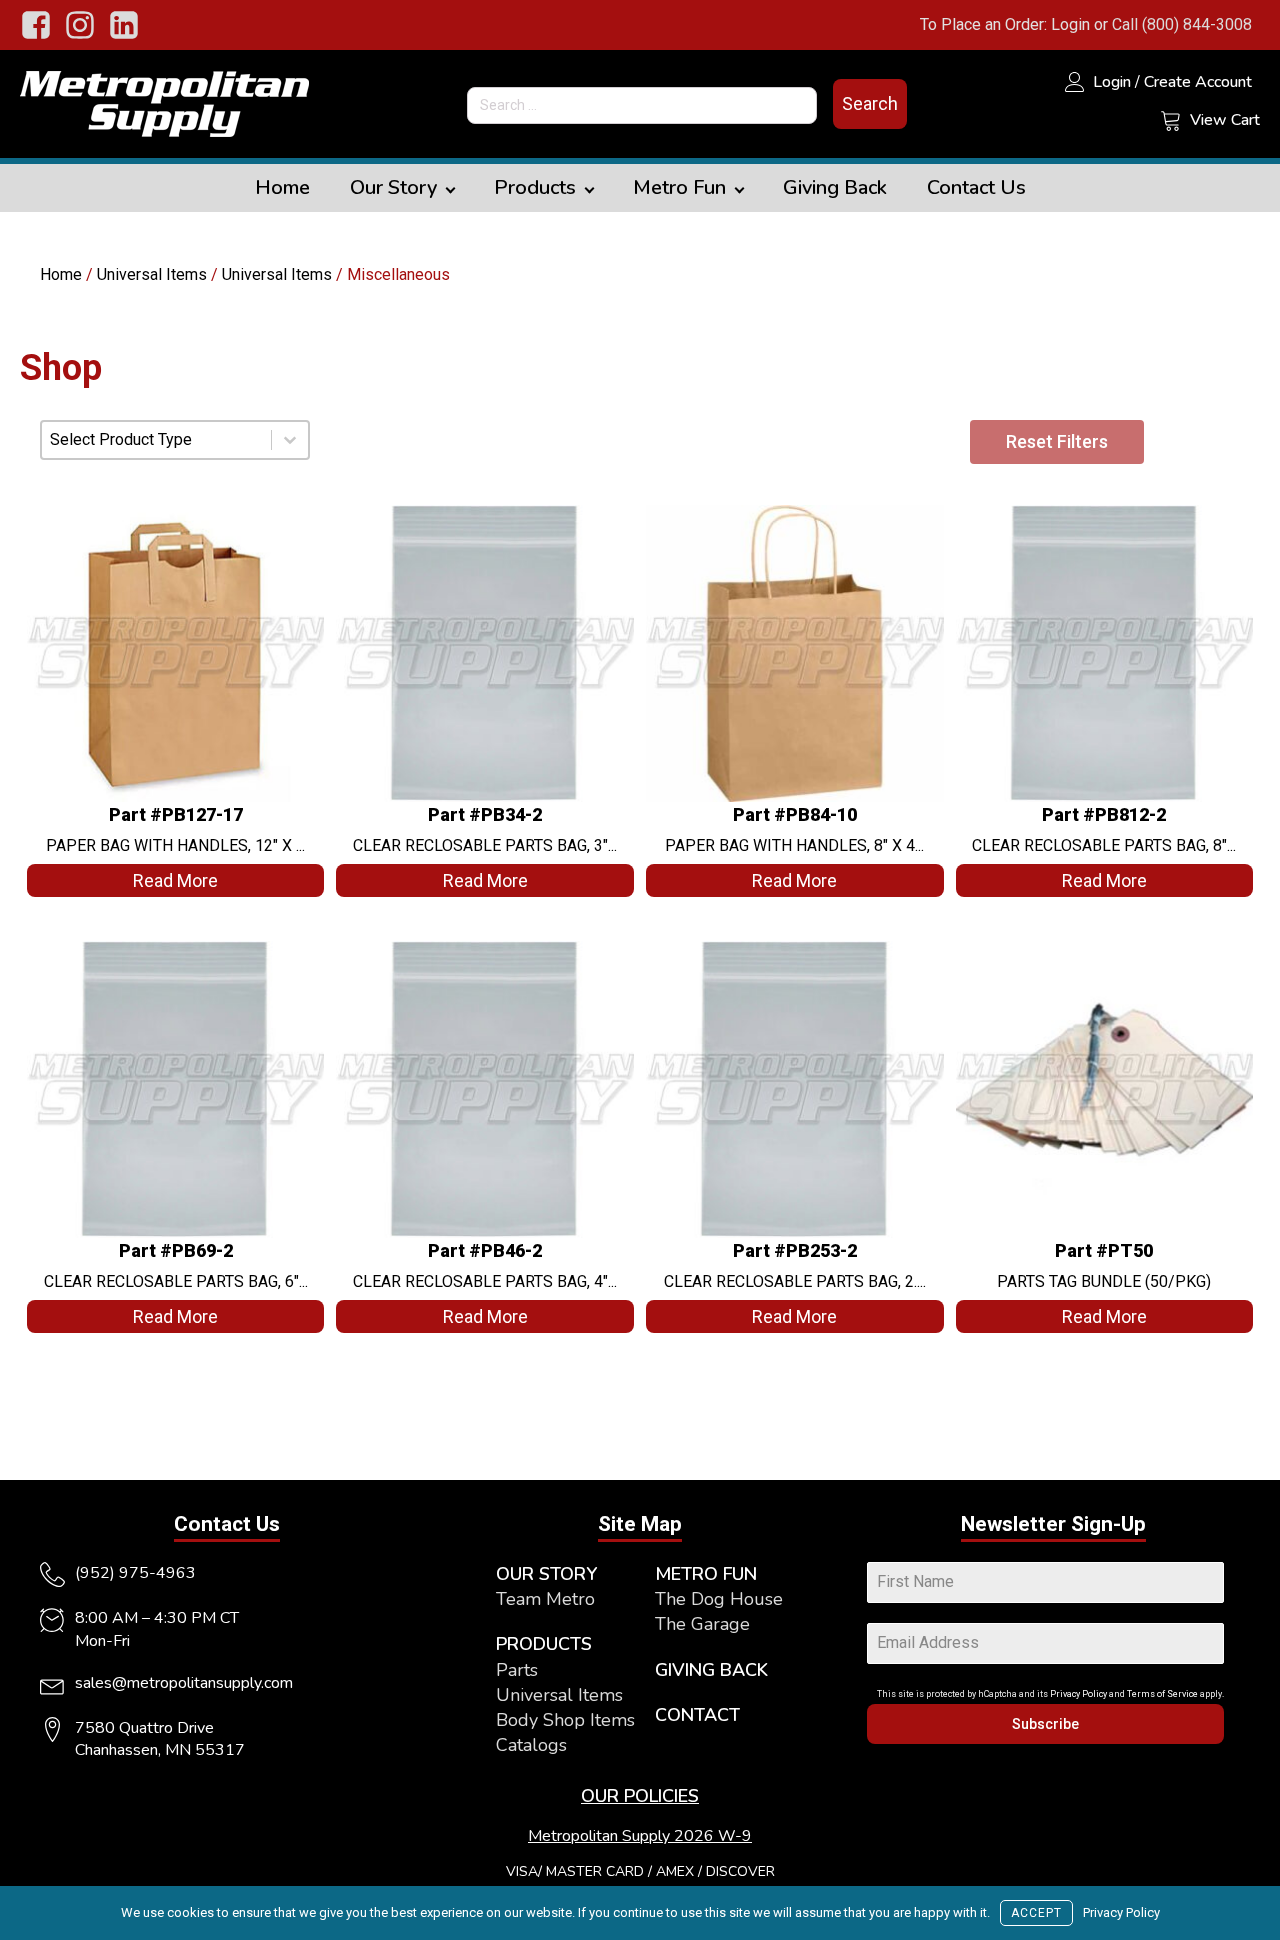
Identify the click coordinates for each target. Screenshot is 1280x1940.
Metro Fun (679, 187)
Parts (517, 1670)
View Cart (1225, 120)
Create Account (1198, 82)
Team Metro (545, 1599)
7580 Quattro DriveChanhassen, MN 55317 (160, 1739)
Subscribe (1045, 1724)
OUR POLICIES (640, 1796)
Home (282, 187)
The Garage (702, 1624)
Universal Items (152, 274)
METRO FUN (706, 1574)
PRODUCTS (544, 1644)
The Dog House (719, 1599)
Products (535, 187)
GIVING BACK (711, 1670)
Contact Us (976, 187)
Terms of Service (1162, 1694)
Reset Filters (1057, 441)
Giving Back (835, 187)
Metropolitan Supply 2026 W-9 (640, 1836)
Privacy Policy (1078, 1694)
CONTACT (697, 1715)
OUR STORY (546, 1574)
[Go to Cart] (1171, 123)
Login (1070, 24)
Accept (1036, 1913)
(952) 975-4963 (135, 1573)
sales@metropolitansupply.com (184, 1683)
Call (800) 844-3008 (1182, 24)
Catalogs (531, 1745)
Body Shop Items (565, 1720)
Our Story (393, 187)
